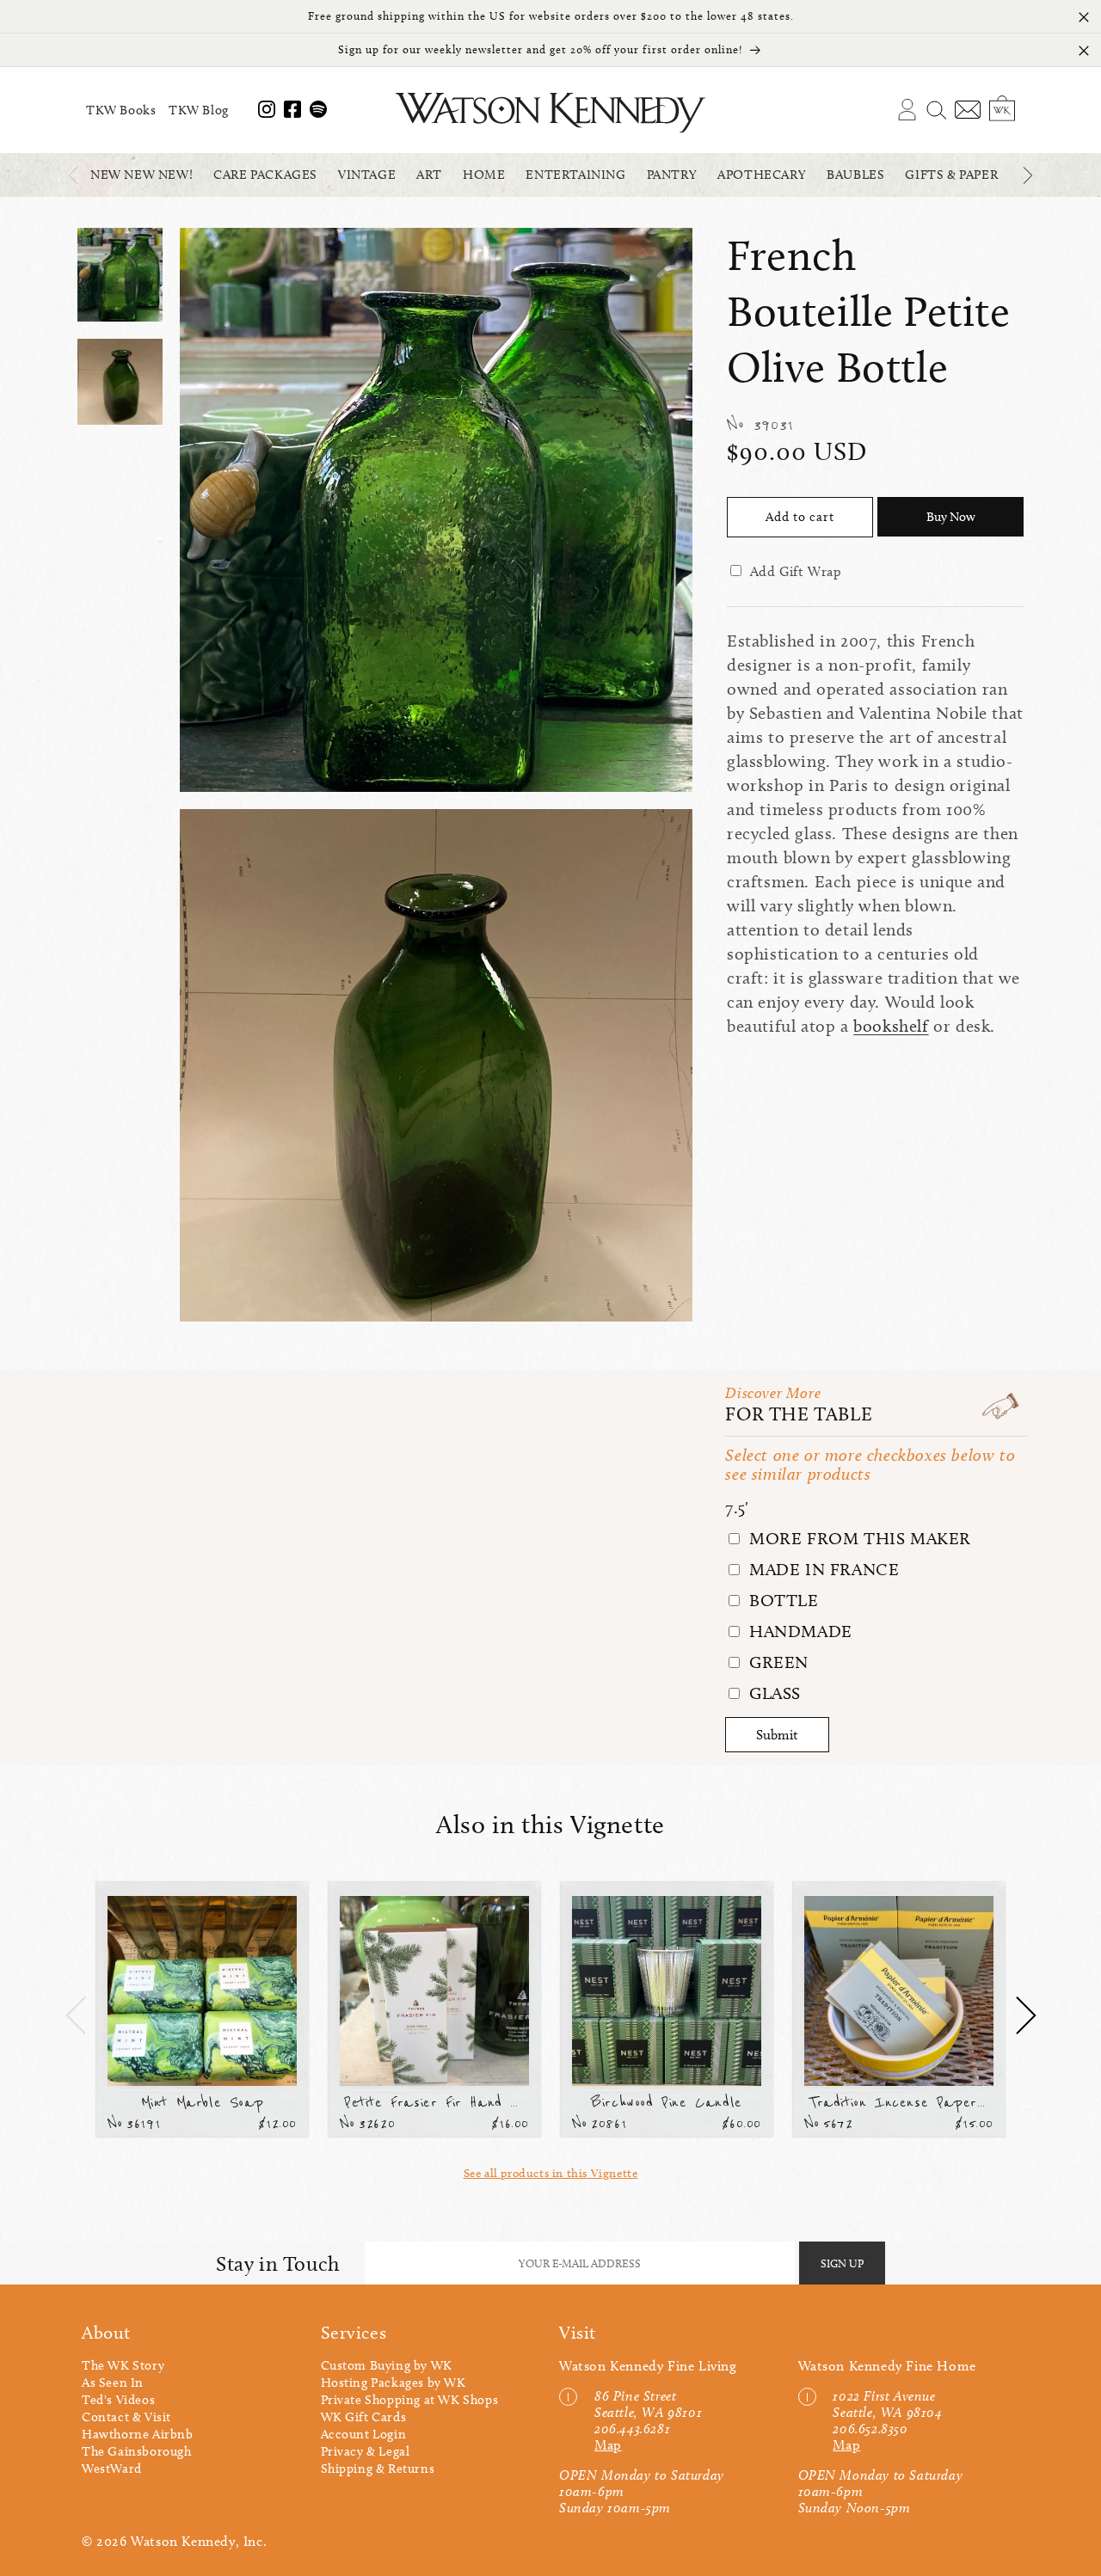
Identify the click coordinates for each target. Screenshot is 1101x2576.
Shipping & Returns (378, 2469)
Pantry (672, 175)
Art (429, 175)
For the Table (799, 1414)
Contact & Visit (126, 2417)
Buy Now (951, 517)
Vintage (367, 175)
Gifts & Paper (951, 175)
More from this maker (858, 1538)
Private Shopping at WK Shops (410, 2400)
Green (776, 1662)
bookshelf (891, 1026)
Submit (777, 1735)
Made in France (821, 1569)
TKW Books (121, 110)
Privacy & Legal (366, 2451)
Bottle (781, 1600)
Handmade (798, 1631)
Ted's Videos (118, 2400)
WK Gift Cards (364, 2417)
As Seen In (113, 2383)
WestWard (112, 2469)
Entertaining (575, 175)
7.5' (737, 1507)
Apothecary (762, 175)
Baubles (855, 175)
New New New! (141, 175)
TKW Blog (199, 110)
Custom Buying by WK (387, 2365)
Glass (772, 1693)
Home (484, 175)
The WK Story (123, 2365)
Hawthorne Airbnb (138, 2434)
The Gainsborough (137, 2451)
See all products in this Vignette (551, 2173)
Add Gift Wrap (796, 571)
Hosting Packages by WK (394, 2383)
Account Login (364, 2434)
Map (608, 2445)
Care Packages (265, 175)
